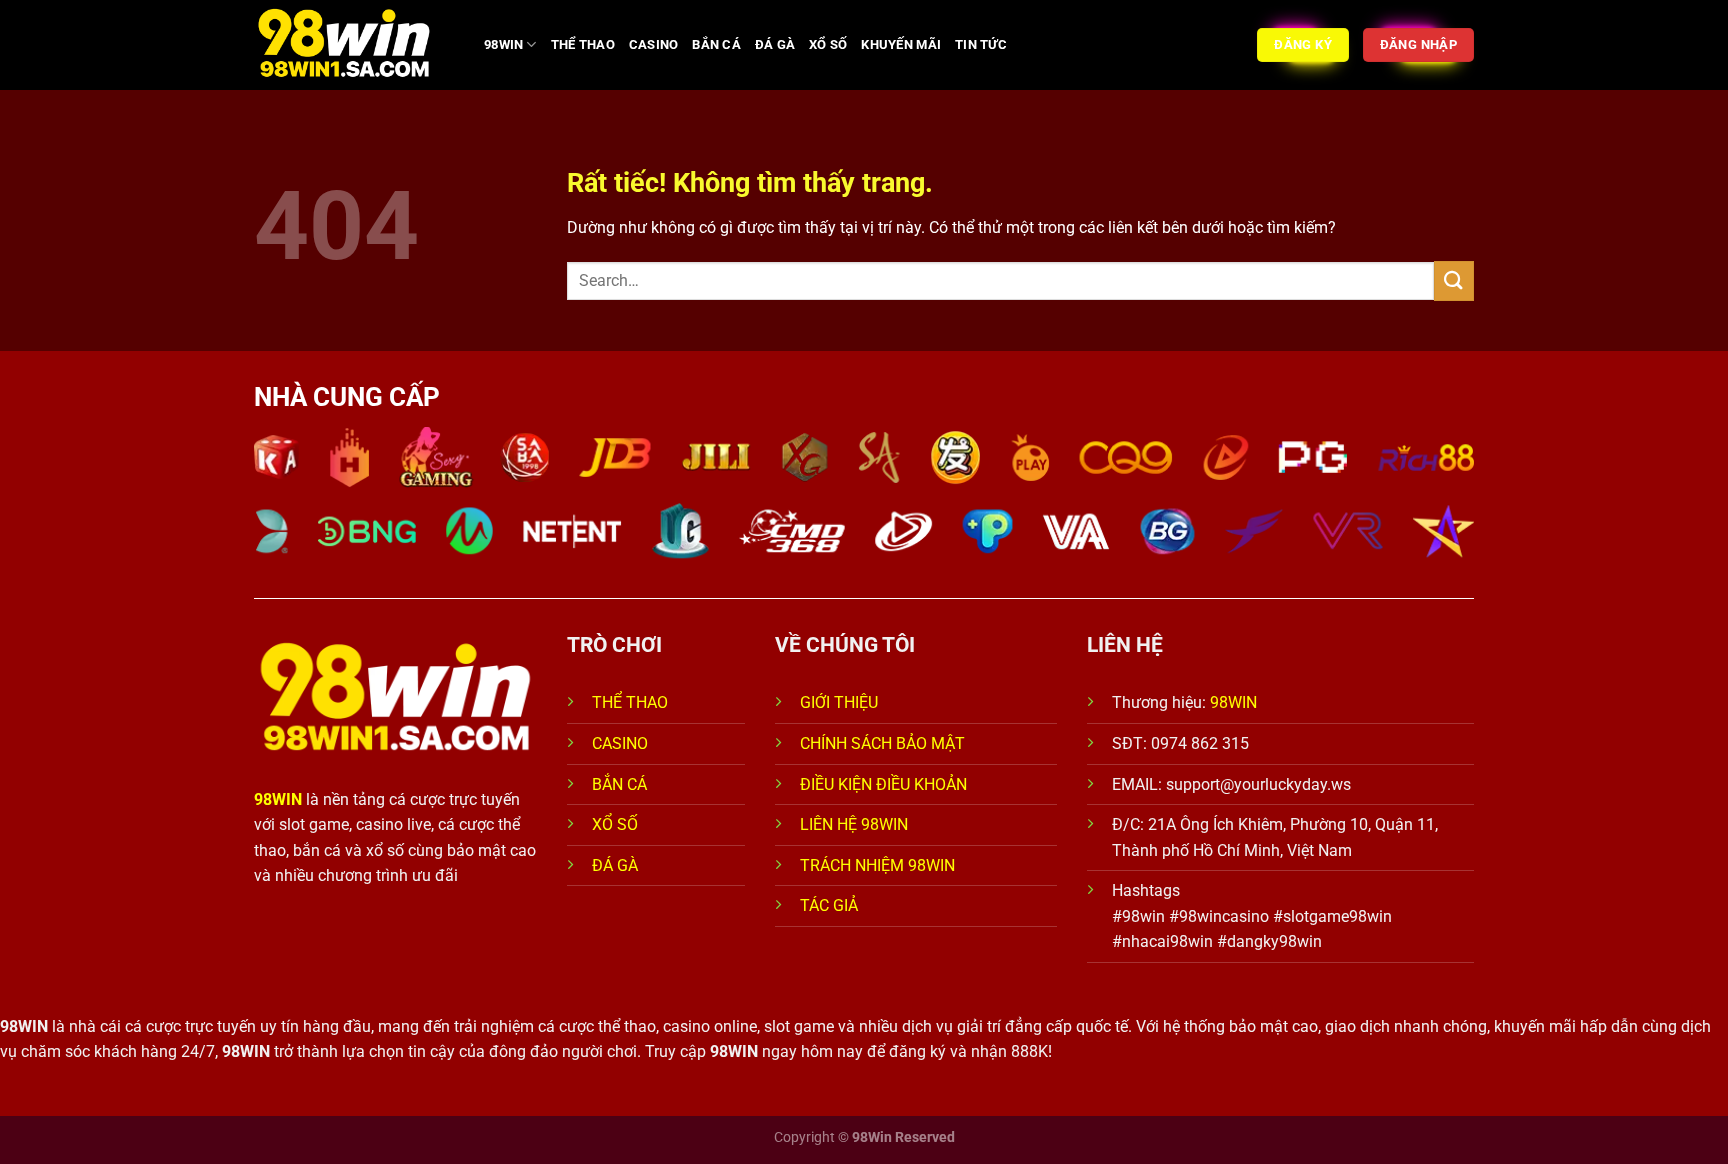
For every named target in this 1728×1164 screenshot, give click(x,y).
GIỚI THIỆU (839, 702)
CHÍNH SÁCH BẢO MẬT (882, 743)
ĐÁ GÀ (775, 44)
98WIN (503, 44)
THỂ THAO (583, 44)
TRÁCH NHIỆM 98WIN (877, 865)
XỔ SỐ (828, 44)
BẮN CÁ (716, 44)
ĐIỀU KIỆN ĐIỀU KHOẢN (883, 784)
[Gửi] (1454, 280)
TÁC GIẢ (831, 905)
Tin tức (981, 44)
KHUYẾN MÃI (901, 44)
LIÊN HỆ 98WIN (854, 824)
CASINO (654, 44)
